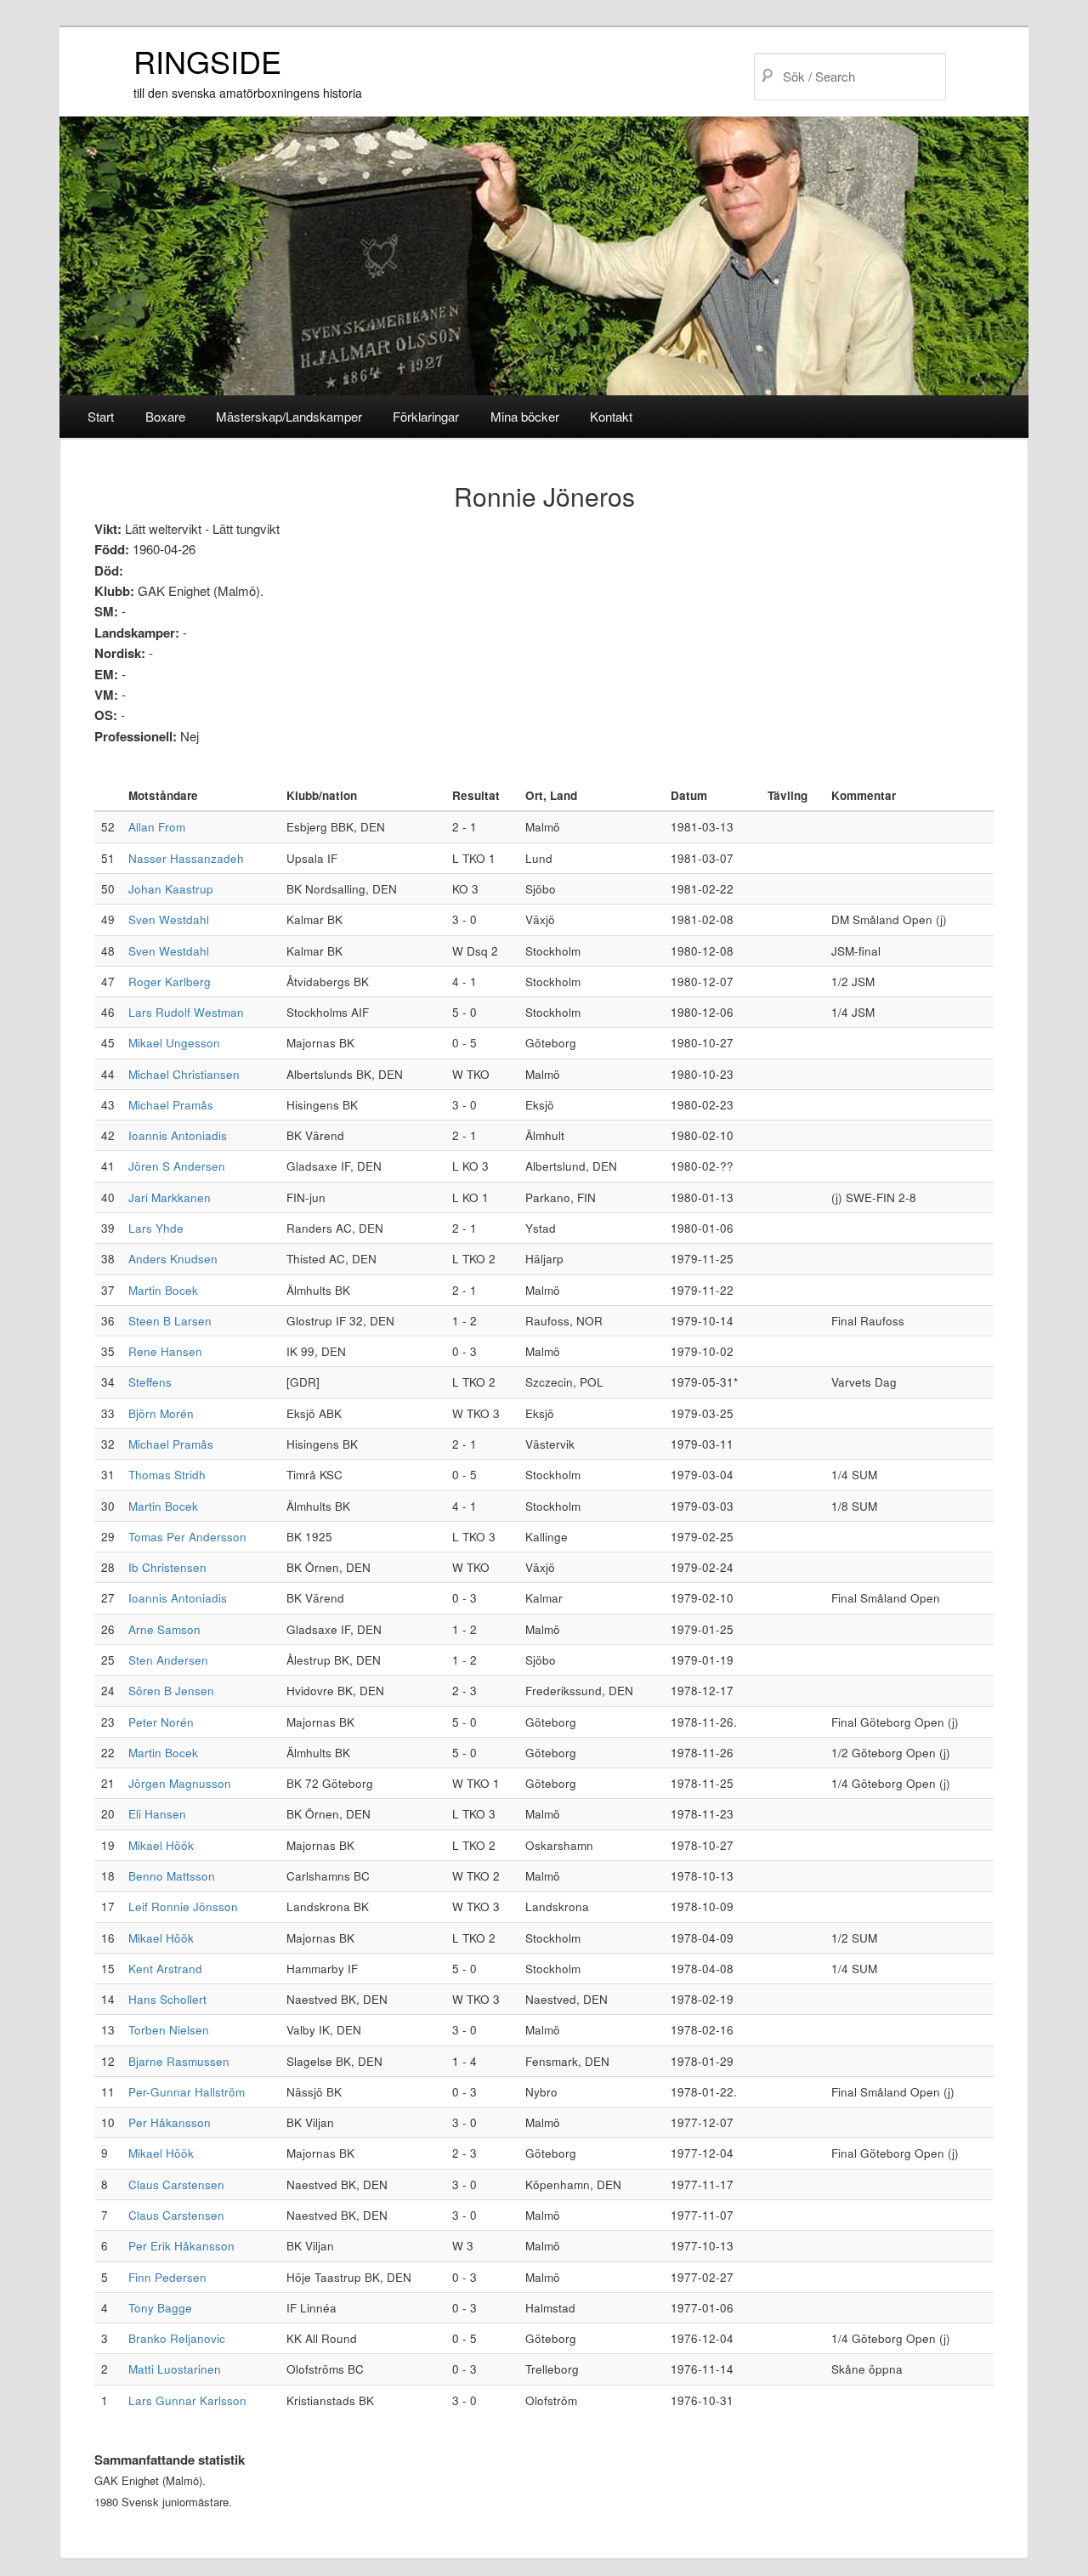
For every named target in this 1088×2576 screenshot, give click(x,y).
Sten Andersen (168, 1660)
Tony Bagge (160, 2308)
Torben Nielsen (169, 2030)
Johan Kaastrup (171, 889)
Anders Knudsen (173, 1259)
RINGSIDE (207, 61)
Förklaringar (426, 416)
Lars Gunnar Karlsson (187, 2400)
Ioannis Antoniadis (178, 1135)
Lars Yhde (156, 1228)
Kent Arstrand (165, 1969)
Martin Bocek (163, 1290)
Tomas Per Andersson (187, 1537)
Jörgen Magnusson (180, 1783)
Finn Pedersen (167, 2277)
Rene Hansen (165, 1351)
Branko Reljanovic (177, 2338)
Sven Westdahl (169, 919)
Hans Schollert (167, 1999)
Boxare (165, 416)
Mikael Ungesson (174, 1043)
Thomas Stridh (167, 1475)
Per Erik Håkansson (181, 2246)
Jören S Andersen (177, 1166)
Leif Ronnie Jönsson (183, 1906)
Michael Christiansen (184, 1074)
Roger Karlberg (170, 982)
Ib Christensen (167, 1567)
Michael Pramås (171, 1105)
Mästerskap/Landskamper (289, 416)
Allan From (157, 827)
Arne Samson (164, 1629)
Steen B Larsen (170, 1321)
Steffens (150, 1382)
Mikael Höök (161, 1845)
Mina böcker (525, 416)
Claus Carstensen (176, 2184)
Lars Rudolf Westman (186, 1012)
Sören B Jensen (171, 1691)
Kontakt (611, 416)
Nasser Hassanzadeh (186, 858)
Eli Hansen (157, 1814)
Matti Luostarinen (175, 2369)
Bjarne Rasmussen (179, 2061)
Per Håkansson (170, 2122)
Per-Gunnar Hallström (187, 2092)
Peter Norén (161, 1722)
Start (101, 416)
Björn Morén (161, 1413)
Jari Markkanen (170, 1197)
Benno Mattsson (172, 1876)
